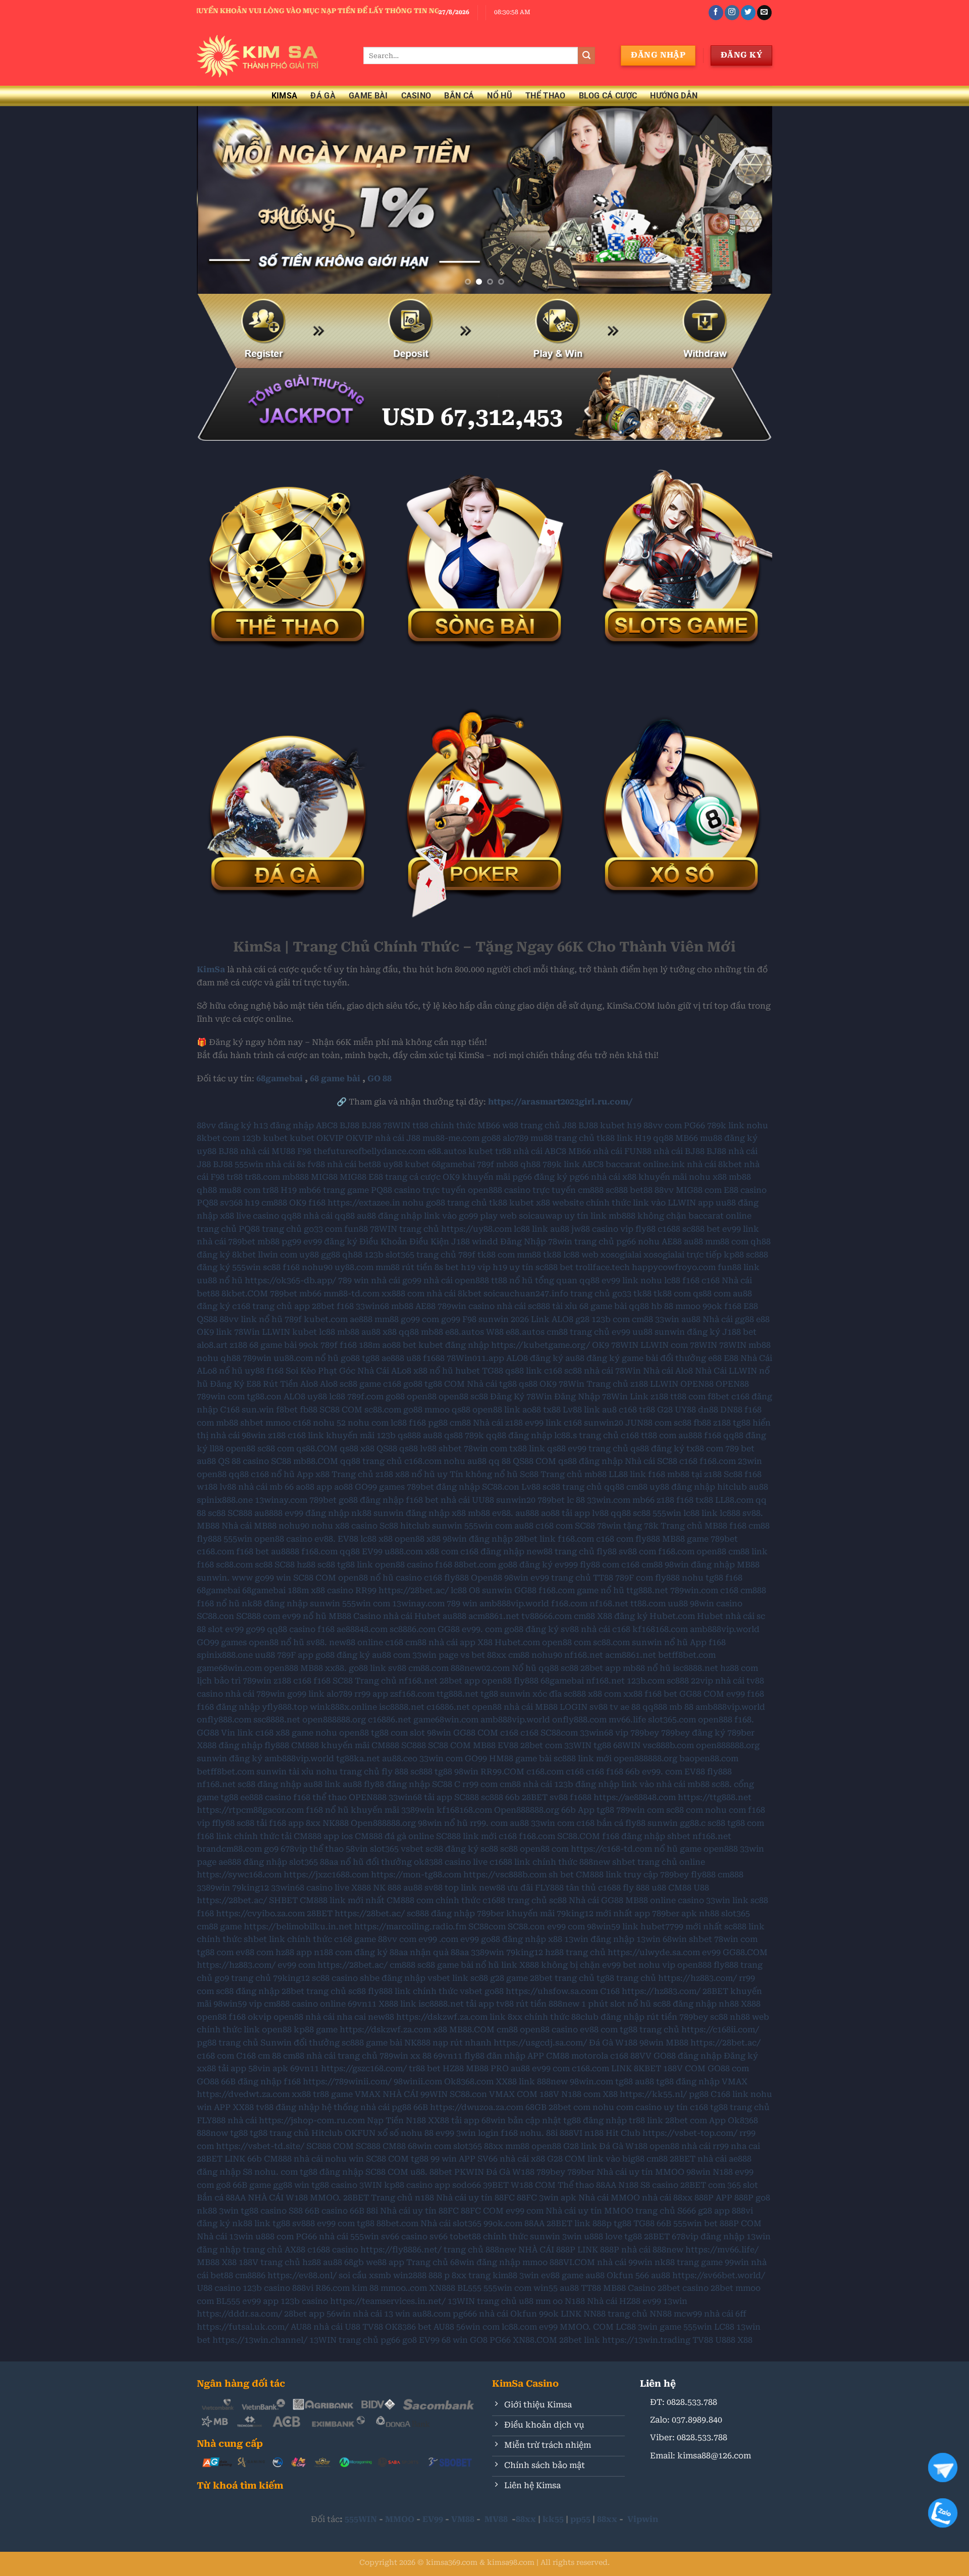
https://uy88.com (476, 1229)
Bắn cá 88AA (221, 2198)
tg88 (371, 1358)
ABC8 (327, 1125)
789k (474, 1435)
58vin (357, 1849)
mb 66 (282, 1487)
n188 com (333, 1952)
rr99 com (480, 1784)
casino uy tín (662, 2107)
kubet (612, 1125)
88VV (641, 2056)
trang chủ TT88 (582, 1578)
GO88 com (728, 2068)
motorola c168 (600, 2056)
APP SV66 (478, 2159)
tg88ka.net (358, 1758)
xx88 (633, 1694)
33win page (435, 1655)
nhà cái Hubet (412, 1616)
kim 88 (365, 2288)
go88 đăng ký (525, 1565)
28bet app (601, 1668)
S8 (248, 2172)
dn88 (708, 1410)
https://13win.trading (646, 2340)
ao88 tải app (566, 1513)
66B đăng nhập (251, 2082)
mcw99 (688, 2314)
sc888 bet (701, 1229)
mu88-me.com (451, 1138)
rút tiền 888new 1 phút (562, 2004)
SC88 (585, 1526)
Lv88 (531, 1487)
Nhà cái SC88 (651, 1461)
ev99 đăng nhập (317, 1513)
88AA (534, 2223)
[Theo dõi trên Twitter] (748, 13)
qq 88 (500, 1461)
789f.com (365, 1397)
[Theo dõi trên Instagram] (732, 13)
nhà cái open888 (456, 1280)
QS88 (207, 1319)
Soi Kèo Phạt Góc (320, 1371)
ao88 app (314, 1487)
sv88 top (442, 1888)
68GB (536, 2107)
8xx (313, 1823)
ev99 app (260, 2301)
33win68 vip (604, 1733)
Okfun (620, 2275)
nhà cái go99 (396, 1280)
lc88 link (531, 1229)
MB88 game (685, 1539)
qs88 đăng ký (657, 1449)
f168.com (718, 1461)
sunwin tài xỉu (285, 1772)
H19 (643, 1138)
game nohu (314, 1733)
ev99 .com (438, 1939)
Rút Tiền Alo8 (290, 1384)
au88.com (432, 2314)
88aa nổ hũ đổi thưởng (366, 1862)
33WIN (578, 1745)
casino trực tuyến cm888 (554, 1190)
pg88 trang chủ (228, 2043)
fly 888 (395, 1772)
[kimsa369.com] (273, 56)
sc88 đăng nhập (270, 1784)
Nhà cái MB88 (249, 1526)
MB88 (208, 1526)
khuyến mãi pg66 (497, 1177)
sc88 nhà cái (589, 1371)
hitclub (732, 1487)
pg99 (291, 1242)
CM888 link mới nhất (342, 1900)
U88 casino (219, 2288)
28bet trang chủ (562, 1978)
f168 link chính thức (238, 1836)
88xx (497, 1655)
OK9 (298, 1203)
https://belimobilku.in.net (298, 1927)
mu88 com (240, 1190)
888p (602, 2223)
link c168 (255, 1733)
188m (369, 1345)
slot (216, 1629)
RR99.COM (502, 1772)
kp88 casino (408, 2185)
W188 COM (533, 2185)
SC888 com (258, 1616)
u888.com (404, 1552)
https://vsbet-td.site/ (260, 2146)
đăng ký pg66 (561, 1177)
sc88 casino (335, 1978)
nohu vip (657, 1965)
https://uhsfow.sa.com (552, 1991)
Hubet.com (672, 1616)
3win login (477, 2133)
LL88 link (627, 1474)
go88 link (367, 1668)
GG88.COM (745, 1952)
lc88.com (519, 2327)
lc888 (730, 1513)
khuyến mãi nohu (675, 1177)
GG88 (525, 1590)
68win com (429, 2146)
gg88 (331, 1255)
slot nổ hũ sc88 (640, 2004)
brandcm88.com (229, 1849)
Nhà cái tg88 (492, 1384)
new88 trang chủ (560, 1552)
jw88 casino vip (602, 1229)
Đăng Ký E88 (235, 1384)
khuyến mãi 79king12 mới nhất (569, 1913)
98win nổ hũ (443, 1823)
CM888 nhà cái (293, 2159)
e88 (763, 1319)
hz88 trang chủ (575, 1952)
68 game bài (335, 1079)
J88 (569, 1125)
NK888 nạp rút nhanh (448, 2043)
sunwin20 (604, 1423)
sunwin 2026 (504, 1319)
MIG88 (324, 1177)
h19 (634, 1125)
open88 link (496, 1410)
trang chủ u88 (505, 2301)
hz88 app (294, 1952)
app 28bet (314, 1306)
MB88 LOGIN (561, 1707)
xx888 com (403, 1294)
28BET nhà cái (698, 2159)
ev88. (503, 1513)
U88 (701, 1888)
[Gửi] (586, 56)
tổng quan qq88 (567, 1280)
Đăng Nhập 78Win (591, 1397)
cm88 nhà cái (432, 1642)
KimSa (285, 96)
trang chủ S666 (666, 2211)
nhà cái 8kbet (714, 1164)
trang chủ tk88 (477, 1203)
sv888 (304, 2223)
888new (595, 1862)
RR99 (366, 1590)
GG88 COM (702, 1694)
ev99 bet (619, 1965)
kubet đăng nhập (454, 1345)
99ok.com (503, 2223)
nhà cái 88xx (667, 2198)
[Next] (748, 200)
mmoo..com (404, 2288)
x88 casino (356, 1526)
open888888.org (334, 1720)
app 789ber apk (666, 1913)
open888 (281, 1668)
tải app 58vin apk (253, 2068)
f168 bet (422, 1500)
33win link (727, 1900)
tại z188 (707, 1474)
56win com (478, 2327)
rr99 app (371, 1694)
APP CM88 (548, 2056)
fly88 (645, 1229)
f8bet (718, 1397)
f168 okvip (250, 2017)
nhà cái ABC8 (540, 1151)
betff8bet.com (687, 1655)
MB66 (489, 1125)
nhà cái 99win (625, 2262)
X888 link (397, 2004)
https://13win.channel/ (260, 2340)
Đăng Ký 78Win (521, 1397)
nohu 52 (329, 1423)
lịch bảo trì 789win (234, 1681)
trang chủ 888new (480, 2250)
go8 (223, 2185)
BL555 (469, 2288)
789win (257, 1358)
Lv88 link (581, 1410)
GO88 (208, 2082)
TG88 (493, 1371)
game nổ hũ (601, 1590)
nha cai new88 (365, 2017)
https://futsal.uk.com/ (243, 2327)
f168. (744, 1720)
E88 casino (745, 1190)
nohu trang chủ (348, 1772)
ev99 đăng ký (330, 1242)
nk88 (361, 1513)
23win (750, 1461)
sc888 (617, 1190)
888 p (439, 2275)
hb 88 (662, 1306)
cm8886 (250, 2275)
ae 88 (630, 1707)
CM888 (385, 1745)
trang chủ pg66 (605, 1242)
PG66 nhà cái (322, 2237)
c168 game (355, 1939)
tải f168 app (280, 1823)
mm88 (529, 1255)
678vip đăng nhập (708, 2237)
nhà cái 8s (285, 1164)
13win (649, 1939)
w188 (207, 1487)
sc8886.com (413, 1629)
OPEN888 (368, 1797)
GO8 (479, 2340)
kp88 (734, 1255)
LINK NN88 (583, 2314)
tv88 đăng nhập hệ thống (307, 2107)
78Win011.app (475, 1358)
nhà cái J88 (398, 1138)
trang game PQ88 (358, 1190)
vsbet (412, 1849)
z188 (238, 1345)
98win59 (604, 1927)
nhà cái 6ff (725, 2314)
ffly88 (223, 1823)
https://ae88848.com (635, 1797)
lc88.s (566, 1435)
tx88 (552, 1410)
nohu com (368, 1423)
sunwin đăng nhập (412, 1513)
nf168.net (609, 1604)
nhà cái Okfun (508, 2314)
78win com (486, 1449)
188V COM (684, 2068)
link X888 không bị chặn (551, 1965)
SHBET (283, 1900)
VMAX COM (513, 2094)
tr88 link (646, 2120)
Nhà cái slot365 (451, 2223)
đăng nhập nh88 (706, 2004)
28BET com (703, 2185)
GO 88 (380, 1079)
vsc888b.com (668, 1745)
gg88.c (693, 1823)
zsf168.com (412, 1694)
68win (675, 1939)
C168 (230, 1410)
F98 (304, 1151)
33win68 (372, 1306)
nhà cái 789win (255, 1694)
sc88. (722, 1784)
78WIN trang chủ (405, 1229)
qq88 (663, 1138)
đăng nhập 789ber (468, 1913)
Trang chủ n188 (402, 2198)
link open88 (268, 2030)
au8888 (268, 1513)
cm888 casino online (305, 2004)
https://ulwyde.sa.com (654, 1952)
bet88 (641, 1190)
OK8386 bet (408, 2327)
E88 (376, 1177)
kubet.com (326, 1319)
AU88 (444, 2327)
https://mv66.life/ (722, 2250)
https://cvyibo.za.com (260, 1913)
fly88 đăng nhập (397, 1784)
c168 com (554, 1526)
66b (633, 1772)
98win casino (716, 1604)
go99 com (420, 1319)
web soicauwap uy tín (544, 1216)
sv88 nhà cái (585, 1629)
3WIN (371, 2185)
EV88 (348, 1539)
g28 (582, 1319)
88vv (664, 1190)
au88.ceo (400, 1758)
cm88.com (428, 1668)
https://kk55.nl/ (653, 2094)
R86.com (333, 2288)
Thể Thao (546, 96)
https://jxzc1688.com (326, 1875)
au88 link (322, 1784)
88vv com (663, 1125)
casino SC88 (267, 1461)
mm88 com (727, 1242)
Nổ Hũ (500, 96)
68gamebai (280, 1079)
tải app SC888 (451, 1797)
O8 (474, 1590)
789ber (741, 1733)
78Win (247, 1332)
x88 (720, 1177)
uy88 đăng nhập (682, 1487)
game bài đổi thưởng (664, 1358)
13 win (397, 2314)
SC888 (240, 1513)
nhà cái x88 (614, 1177)
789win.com (694, 1590)
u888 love (603, 2237)
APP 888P (735, 2198)
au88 (560, 1229)
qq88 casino (291, 1629)
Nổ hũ (524, 1668)
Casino (416, 96)
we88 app (385, 2262)
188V (549, 2094)
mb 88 (681, 1707)
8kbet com (218, 1138)
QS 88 (229, 1461)
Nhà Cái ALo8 (384, 1371)
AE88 (672, 1242)
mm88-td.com (352, 1294)
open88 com (567, 1642)
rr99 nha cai (736, 2146)
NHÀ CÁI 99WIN (415, 2094)
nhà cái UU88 (467, 1500)
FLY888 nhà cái (227, 2120)
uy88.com (354, 1267)
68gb (354, 2262)
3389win (213, 1888)
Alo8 (329, 1384)
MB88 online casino (665, 1900)
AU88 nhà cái (317, 2327)
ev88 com (255, 1952)
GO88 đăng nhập (688, 2056)
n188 (594, 2133)
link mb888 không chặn (638, 1216)
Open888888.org (527, 1810)
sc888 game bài (372, 2043)
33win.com (609, 1500)
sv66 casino (404, 2237)
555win (249, 1164)
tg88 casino (334, 2185)
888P (704, 2198)
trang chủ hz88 (291, 2262)
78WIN (397, 1125)
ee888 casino (266, 1797)
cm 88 (270, 2056)
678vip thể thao (312, 1849)
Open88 (487, 1578)
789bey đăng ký (693, 1733)
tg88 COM (445, 1384)
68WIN (627, 1745)
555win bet (695, 2223)
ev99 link (741, 1229)
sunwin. (213, 1578)
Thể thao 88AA (587, 2185)
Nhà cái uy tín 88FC (475, 2198)
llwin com (278, 1255)
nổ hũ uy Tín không (452, 1474)
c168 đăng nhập (492, 1552)
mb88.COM (316, 1461)
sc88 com (276, 1449)
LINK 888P (598, 2250)
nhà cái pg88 (386, 2107)
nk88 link (251, 2223)
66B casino (326, 2211)
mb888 (295, 1177)
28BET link (569, 2223)
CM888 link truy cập (617, 1875)
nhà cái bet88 (354, 1164)
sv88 (397, 1668)
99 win (444, 2159)
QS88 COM (534, 1461)
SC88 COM (341, 1410)
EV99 (372, 1552)
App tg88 (596, 1810)
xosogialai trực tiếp (683, 1255)
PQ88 (207, 1203)
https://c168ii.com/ (720, 2030)
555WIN (361, 2519)
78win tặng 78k (628, 1526)
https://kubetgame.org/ (541, 1345)
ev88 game (562, 2275)
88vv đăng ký (224, 1125)
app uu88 (717, 1203)
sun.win (258, 1410)
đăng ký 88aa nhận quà (401, 1952)
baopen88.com (709, 1758)
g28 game (509, 1978)
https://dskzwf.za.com (442, 2017)
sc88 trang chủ (572, 1487)
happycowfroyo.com (674, 1267)
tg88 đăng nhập (688, 2082)
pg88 (438, 1423)
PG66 (694, 1125)
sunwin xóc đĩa (531, 1694)
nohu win (344, 2159)
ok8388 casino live (451, 1862)
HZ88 (453, 2068)
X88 (610, 2094)
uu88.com (293, 1358)
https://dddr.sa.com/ (239, 2314)
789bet (284, 1294)
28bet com (541, 1745)
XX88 (439, 2120)
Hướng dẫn (674, 96)
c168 (711, 1280)
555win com (488, 1526)
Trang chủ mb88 (574, 1474)
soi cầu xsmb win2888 (383, 2275)
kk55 (553, 2519)
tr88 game (333, 2094)
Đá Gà (323, 96)
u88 (414, 1358)
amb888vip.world (514, 1604)
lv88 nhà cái (244, 1487)
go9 (271, 1849)
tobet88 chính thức (489, 2237)
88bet (441, 2172)
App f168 (708, 1642)
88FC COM (482, 2211)
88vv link (238, 1319)
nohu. (532, 2133)
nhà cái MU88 (268, 1151)
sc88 (272, 1267)
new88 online (356, 1642)
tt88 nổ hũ (512, 1280)
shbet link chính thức (288, 1939)
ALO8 (294, 1397)
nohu (757, 1125)
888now (212, 2133)
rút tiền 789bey (677, 2017)
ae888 (361, 1319)
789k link (726, 1125)
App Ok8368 (734, 2120)
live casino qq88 (269, 1216)
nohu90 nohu (306, 1526)
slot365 (384, 1849)
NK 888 (387, 1888)
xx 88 (421, 2056)
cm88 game (219, 1927)
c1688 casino (333, 2250)
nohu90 (317, 1267)
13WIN (461, 2301)
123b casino (266, 2288)
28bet (722, 2288)
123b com (611, 1319)
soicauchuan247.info (526, 1294)
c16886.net (448, 1707)
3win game (660, 2327)
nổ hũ (271, 1319)
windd (485, 1242)
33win (667, 1319)
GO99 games (380, 1487)
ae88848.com (362, 1629)
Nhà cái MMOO (609, 2198)
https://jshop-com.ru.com (312, 2120)
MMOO (400, 2519)
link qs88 (547, 1449)
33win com (441, 1758)
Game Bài (368, 96)
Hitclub (327, 2133)
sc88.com (383, 1410)
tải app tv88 (490, 2004)
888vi (303, 2288)
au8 (609, 1410)
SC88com (559, 1733)
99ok (712, 1306)
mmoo (688, 1306)
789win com (221, 1397)
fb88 (309, 1410)
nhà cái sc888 (523, 1306)
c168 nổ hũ (273, 1474)
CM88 (680, 1888)
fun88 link (739, 1267)
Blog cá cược (608, 96)
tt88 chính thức (444, 1125)
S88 (296, 2211)
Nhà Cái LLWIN (726, 1371)
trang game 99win (713, 2262)
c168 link (306, 1435)
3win (229, 2211)
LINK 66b (243, 2159)
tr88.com (262, 1177)
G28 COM (566, 2159)
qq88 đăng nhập (519, 1435)
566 (642, 2275)
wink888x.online (343, 1707)
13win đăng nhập (599, 1939)
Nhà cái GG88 (596, 1900)
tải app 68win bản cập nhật (506, 2120)
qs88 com (712, 1294)
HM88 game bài (520, 1758)
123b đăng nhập (587, 1784)
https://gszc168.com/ (364, 2068)
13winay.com (281, 1500)
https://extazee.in (364, 1203)
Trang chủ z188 (617, 1384)
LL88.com (734, 1500)
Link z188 (649, 1397)
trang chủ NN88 (640, 2314)
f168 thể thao (320, 1797)
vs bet (473, 1655)
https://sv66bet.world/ (719, 2275)
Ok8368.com (469, 2082)
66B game (252, 2185)
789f (486, 1164)
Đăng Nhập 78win (536, 1242)
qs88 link (524, 1371)
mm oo (549, 2301)
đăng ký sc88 (472, 1849)
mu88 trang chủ (562, 1138)
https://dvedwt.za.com (243, 2094)
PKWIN (469, 2172)
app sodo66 (458, 2185)
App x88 (313, 1474)
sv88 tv (604, 1707)
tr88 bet (425, 2068)
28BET (535, 1797)
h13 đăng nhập (284, 1125)
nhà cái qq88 (329, 1216)
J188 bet (739, 1332)
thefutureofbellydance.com (369, 1151)
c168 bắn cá (600, 1823)
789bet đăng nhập (443, 1487)
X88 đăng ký (622, 1616)
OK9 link (214, 1332)
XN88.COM (535, 2340)
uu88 (642, 1332)
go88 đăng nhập (371, 1500)
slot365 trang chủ (421, 1255)
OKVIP (330, 1138)
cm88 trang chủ (578, 1332)
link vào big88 (616, 2159)
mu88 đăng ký (729, 1138)
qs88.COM (317, 1449)
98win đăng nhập (478, 1539)
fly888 (209, 1539)
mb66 (310, 1190)
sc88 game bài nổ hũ (458, 1965)
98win (516, 1578)
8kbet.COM (245, 1294)
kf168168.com (660, 1629)
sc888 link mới (583, 1758)
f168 (317, 1203)
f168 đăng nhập (228, 1707)
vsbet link (448, 1978)
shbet (252, 1423)
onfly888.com (224, 1720)
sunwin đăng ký (687, 1332)
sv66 (439, 2237)
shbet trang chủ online (659, 1862)
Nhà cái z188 (498, 1423)
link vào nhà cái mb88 (665, 1784)
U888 (725, 2340)
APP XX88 (234, 2107)
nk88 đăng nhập (275, 1604)
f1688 (434, 1358)
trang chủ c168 (609, 1435)
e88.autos (447, 1151)
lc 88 (576, 1500)
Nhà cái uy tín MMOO (640, 2172)
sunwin (447, 1526)
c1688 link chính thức (533, 1862)
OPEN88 (697, 1384)
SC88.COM (579, 1836)
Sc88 (529, 1474)
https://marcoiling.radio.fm (410, 1927)
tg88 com (389, 1733)
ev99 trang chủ (598, 1449)
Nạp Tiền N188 (396, 2120)
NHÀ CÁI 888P (547, 2250)
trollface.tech (603, 1267)
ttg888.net (647, 1590)
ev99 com (566, 1927)
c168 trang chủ (262, 1306)
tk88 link (615, 1138)
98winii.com (418, 2082)
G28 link (580, 2146)
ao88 (532, 1410)
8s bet (447, 1267)
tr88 (503, 1151)
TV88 (373, 2327)
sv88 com (637, 1552)
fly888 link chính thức (413, 1991)
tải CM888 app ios (317, 1836)
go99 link (306, 1694)
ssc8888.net (277, 1720)
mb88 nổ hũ (647, 1668)
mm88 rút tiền (404, 1267)
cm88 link (748, 1552)
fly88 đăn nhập (495, 2056)
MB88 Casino (355, 1616)
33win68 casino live (310, 1888)
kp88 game (316, 2030)
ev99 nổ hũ (304, 1616)
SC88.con (501, 1487)
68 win (455, 2340)
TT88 (591, 2288)
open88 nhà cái (502, 1707)
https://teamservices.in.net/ (388, 2301)
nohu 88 (417, 2133)
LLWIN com (664, 1345)
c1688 (669, 1229)
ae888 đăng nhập (253, 1862)
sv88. (753, 1513)
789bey (645, 1733)
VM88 (463, 2519)
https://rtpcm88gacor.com (250, 1810)
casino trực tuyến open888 (448, 1190)
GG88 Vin (216, 1733)
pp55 (580, 2519)
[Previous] (221, 200)
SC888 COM (330, 2146)
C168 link (730, 2094)
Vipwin (643, 2519)
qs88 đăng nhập (590, 1461)
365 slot (743, 2185)
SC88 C (446, 1784)
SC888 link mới (466, 1836)
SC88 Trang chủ (365, 1681)
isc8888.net (695, 1668)
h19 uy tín (513, 1267)
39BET (496, 2185)
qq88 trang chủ (371, 1461)
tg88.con (264, 1397)
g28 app (714, 2211)
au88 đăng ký (593, 1358)
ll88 (217, 1449)
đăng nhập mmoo (512, 2262)
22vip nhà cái (718, 1681)
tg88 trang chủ (626, 1978)
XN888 (442, 2288)
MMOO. (326, 2198)
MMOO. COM (587, 2327)
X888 (361, 1888)
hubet (468, 1371)
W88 (495, 1332)
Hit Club (623, 2133)
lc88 (571, 1255)
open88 (422, 1397)
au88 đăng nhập (389, 1216)
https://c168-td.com (611, 1849)
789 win (354, 1280)
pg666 (465, 2314)
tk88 (552, 1255)
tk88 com (496, 1255)
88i (552, 2133)
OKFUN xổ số (372, 2133)
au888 (690, 1435)
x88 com (442, 1552)
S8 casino (659, 2185)
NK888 (336, 1823)
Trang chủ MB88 (694, 1526)
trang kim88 (493, 2275)
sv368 (231, 1203)
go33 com (323, 1229)
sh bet (561, 1875)
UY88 (685, 1410)
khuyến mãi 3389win (393, 1810)
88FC (527, 2198)
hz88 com (739, 1668)
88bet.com (475, 1565)
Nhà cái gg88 (728, 1319)
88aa (460, 1952)
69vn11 (362, 2004)
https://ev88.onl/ (302, 2275)
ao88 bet (399, 1345)
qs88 (528, 1384)
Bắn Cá (459, 96)
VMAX (735, 2082)
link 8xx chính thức (529, 2017)
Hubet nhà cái (726, 1616)
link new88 (483, 1888)
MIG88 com (699, 1190)
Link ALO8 (552, 1319)
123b (251, 1138)
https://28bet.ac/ (414, 1590)
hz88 (306, 1565)
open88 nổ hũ (366, 1578)
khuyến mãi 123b (361, 1435)
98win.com (591, 2082)
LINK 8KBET (636, 2068)
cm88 (642, 1319)
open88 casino (283, 1539)
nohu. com (276, 2172)
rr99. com (489, 1823)
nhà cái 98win (238, 1435)
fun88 (356, 1229)
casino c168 (419, 1578)
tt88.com (648, 1604)
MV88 (496, 2519)
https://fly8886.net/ (401, 2250)
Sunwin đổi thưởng (300, 2043)
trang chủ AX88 (274, 2250)
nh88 (709, 1913)
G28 (665, 1410)
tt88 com (688, 1397)
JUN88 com (649, 1423)
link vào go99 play (461, 1216)
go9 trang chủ (243, 1978)
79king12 (251, 1888)
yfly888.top (285, 1707)
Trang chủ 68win (440, 2262)
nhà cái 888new (652, 2250)
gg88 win (291, 2185)
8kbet (244, 1255)
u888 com (275, 2237)
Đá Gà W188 (613, 2043)
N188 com (581, 2094)
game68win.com (229, 1668)
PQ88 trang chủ (270, 1229)
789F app (295, 1655)
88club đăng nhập (608, 2017)
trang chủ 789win (373, 2056)
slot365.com (672, 1720)
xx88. (336, 1668)
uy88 (207, 1151)
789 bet (740, 1449)
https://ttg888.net (715, 1797)
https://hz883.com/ (236, 1965)
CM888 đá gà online (394, 1836)
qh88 (530, 1164)
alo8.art (212, 1345)
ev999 (566, 1565)
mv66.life (627, 1720)
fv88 (316, 1164)
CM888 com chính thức (434, 1900)
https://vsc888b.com (505, 1875)
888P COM (741, 2223)
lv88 (428, 1449)
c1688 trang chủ (515, 1900)
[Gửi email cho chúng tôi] (764, 13)
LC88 (626, 2327)
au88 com (391, 1655)
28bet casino (683, 2288)
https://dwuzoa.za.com (477, 2107)
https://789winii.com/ (347, 2082)
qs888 (409, 1435)
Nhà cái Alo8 (668, 1371)
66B (421, 2107)
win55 (546, 2288)
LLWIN (276, 1332)
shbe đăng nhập (393, 1978)
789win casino (466, 1306)
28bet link (535, 1539)
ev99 (621, 1332)
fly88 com (600, 1565)
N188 (723, 2172)
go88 (491, 1138)
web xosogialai (611, 1255)
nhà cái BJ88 (679, 1151)
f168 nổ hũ (218, 1604)
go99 (451, 1319)
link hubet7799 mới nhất (672, 1927)
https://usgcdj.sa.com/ (540, 2043)
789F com (634, 1578)
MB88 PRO (487, 2068)
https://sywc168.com (239, 1875)
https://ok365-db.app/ (290, 1280)
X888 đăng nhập (230, 1745)
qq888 (655, 1707)
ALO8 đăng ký (535, 1358)
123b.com (646, 1681)
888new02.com (480, 1668)
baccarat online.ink (645, 1164)
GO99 (476, 1758)
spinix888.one (225, 1500)
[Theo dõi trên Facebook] (716, 13)
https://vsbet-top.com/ (690, 2133)
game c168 (380, 1384)
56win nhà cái (354, 2314)
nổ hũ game (678, 1849)
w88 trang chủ (531, 1125)
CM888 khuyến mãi (330, 1745)
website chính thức (591, 1203)
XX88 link (515, 2082)
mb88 (507, 1164)
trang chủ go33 (601, 1294)
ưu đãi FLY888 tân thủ (552, 1888)
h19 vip (476, 1267)
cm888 (274, 1203)
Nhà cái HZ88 (614, 2301)
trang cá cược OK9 (422, 1177)
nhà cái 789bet (226, 1242)
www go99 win (261, 1578)
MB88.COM (472, 2030)
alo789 (516, 1138)
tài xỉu (565, 1306)
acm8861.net (494, 1616)
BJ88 (349, 1125)
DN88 (731, 1410)
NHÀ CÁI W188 (278, 2198)
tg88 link (355, 1565)
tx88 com (705, 1449)
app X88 (476, 1642)
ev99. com (482, 1629)
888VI (571, 2133)
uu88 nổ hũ (220, 1280)
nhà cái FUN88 (622, 1151)
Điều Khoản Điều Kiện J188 (415, 1242)
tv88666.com (547, 1616)
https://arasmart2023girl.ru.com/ (560, 1102)
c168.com (423, 1461)
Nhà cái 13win (225, 2237)
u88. (419, 2172)
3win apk (558, 2198)
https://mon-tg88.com (416, 1875)
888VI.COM (572, 2262)
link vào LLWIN (664, 1203)
